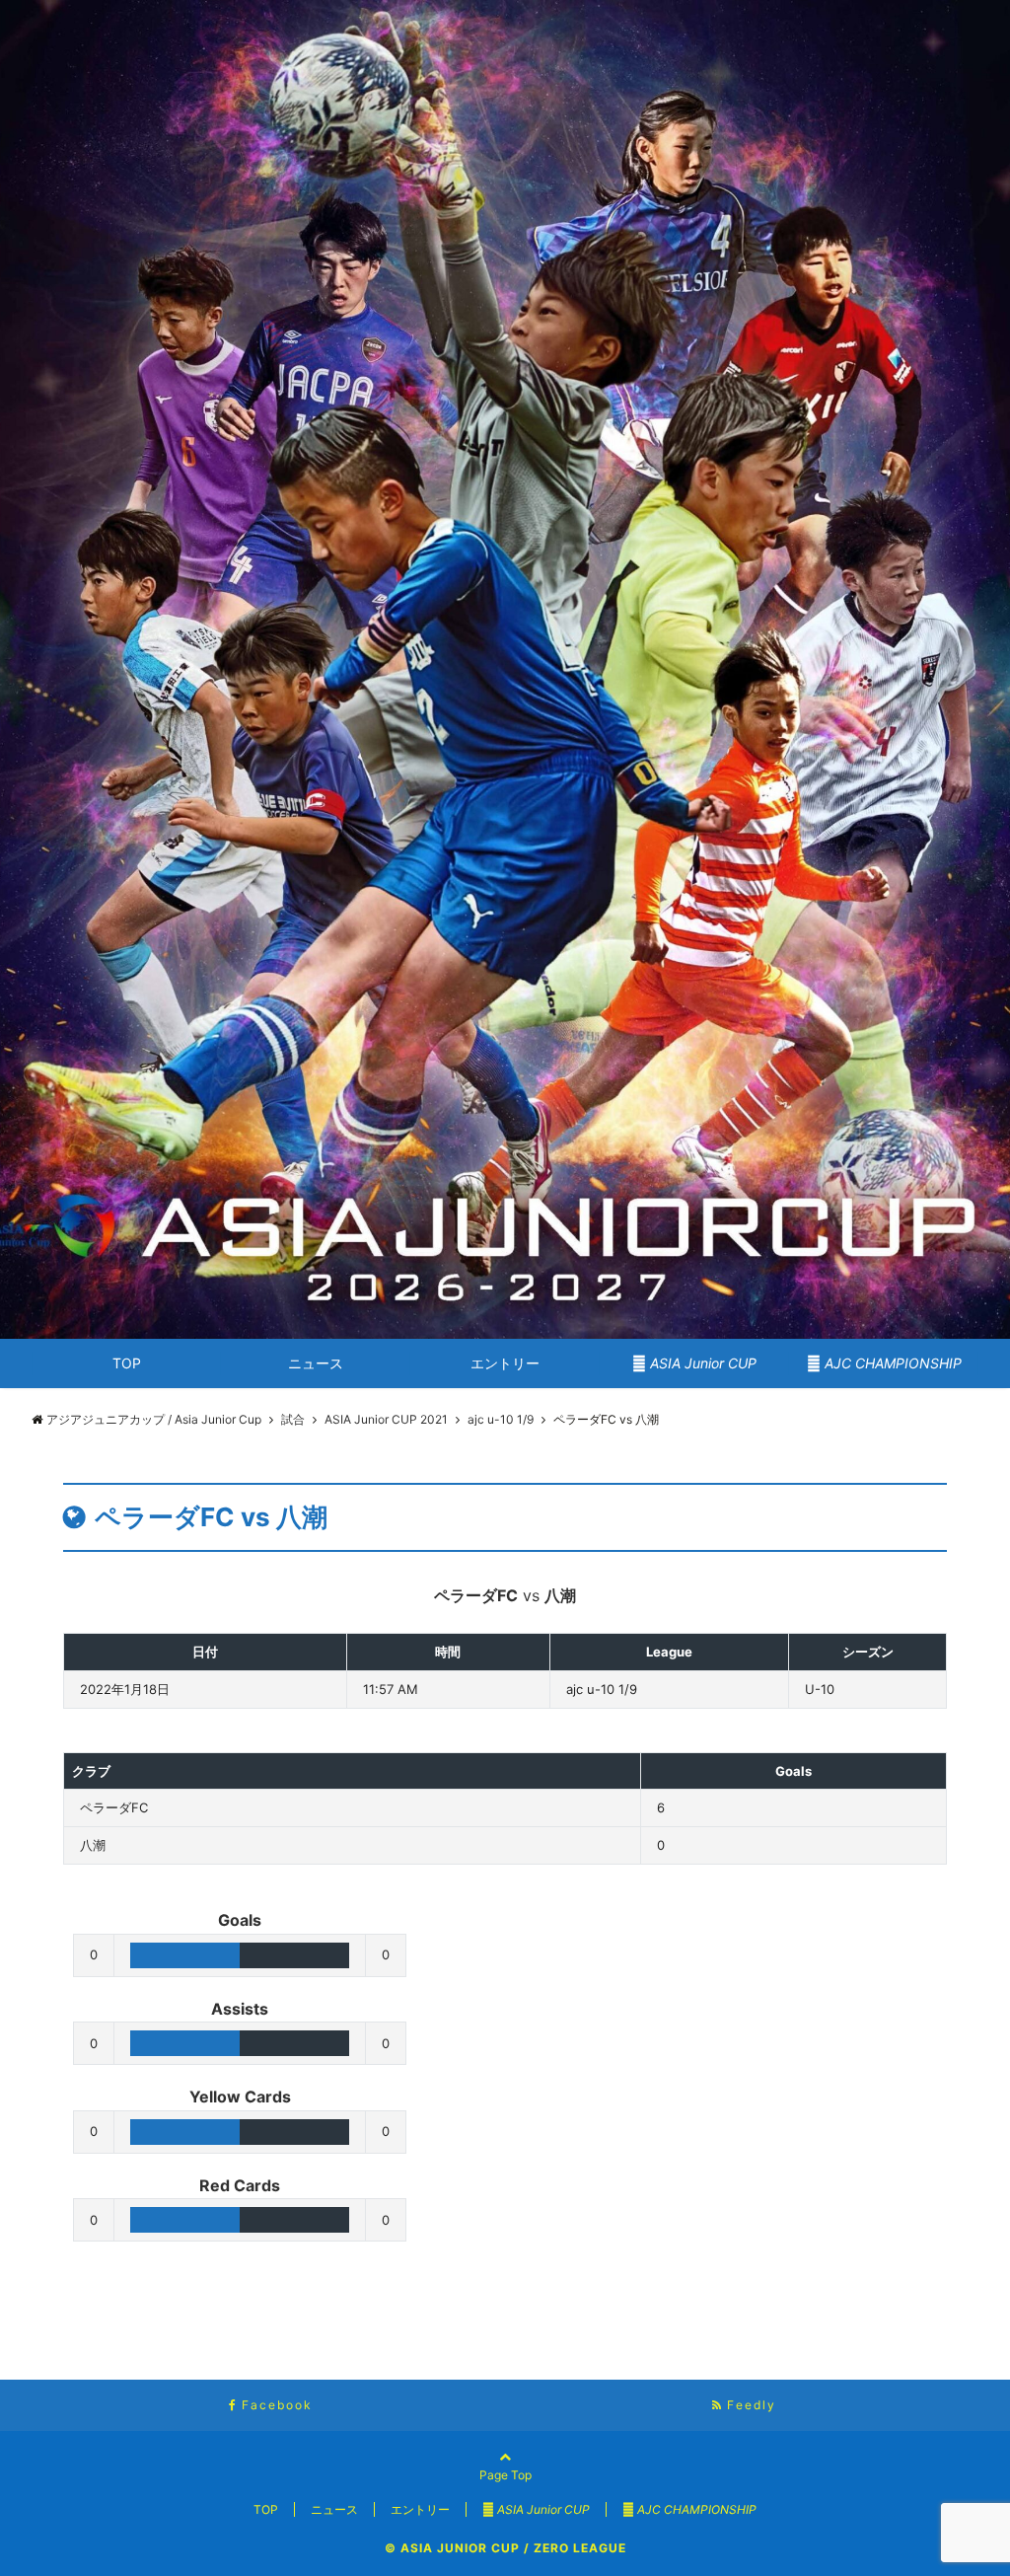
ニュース (316, 1363)
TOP (127, 1363)
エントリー (505, 1363)
